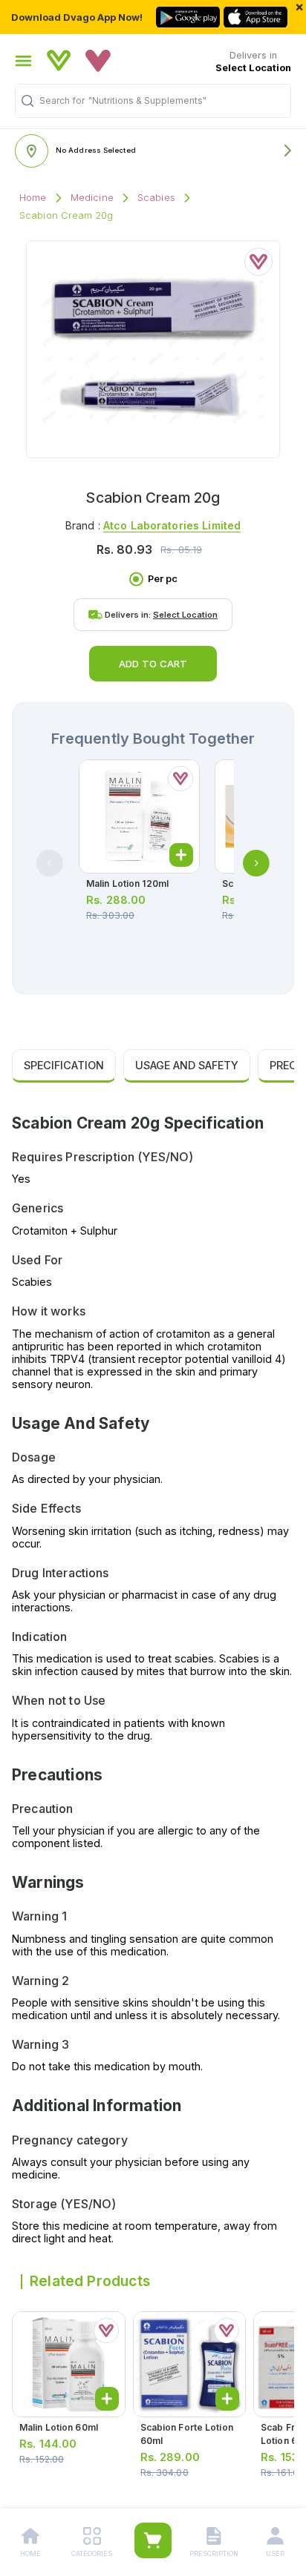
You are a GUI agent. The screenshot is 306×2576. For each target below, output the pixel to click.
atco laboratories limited (172, 525)
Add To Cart (153, 664)
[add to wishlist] (258, 262)
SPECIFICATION (64, 1065)
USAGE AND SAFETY (187, 1065)
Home (33, 198)
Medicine (92, 198)
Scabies (156, 198)
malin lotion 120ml (127, 884)
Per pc (163, 579)
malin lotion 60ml (59, 2427)
